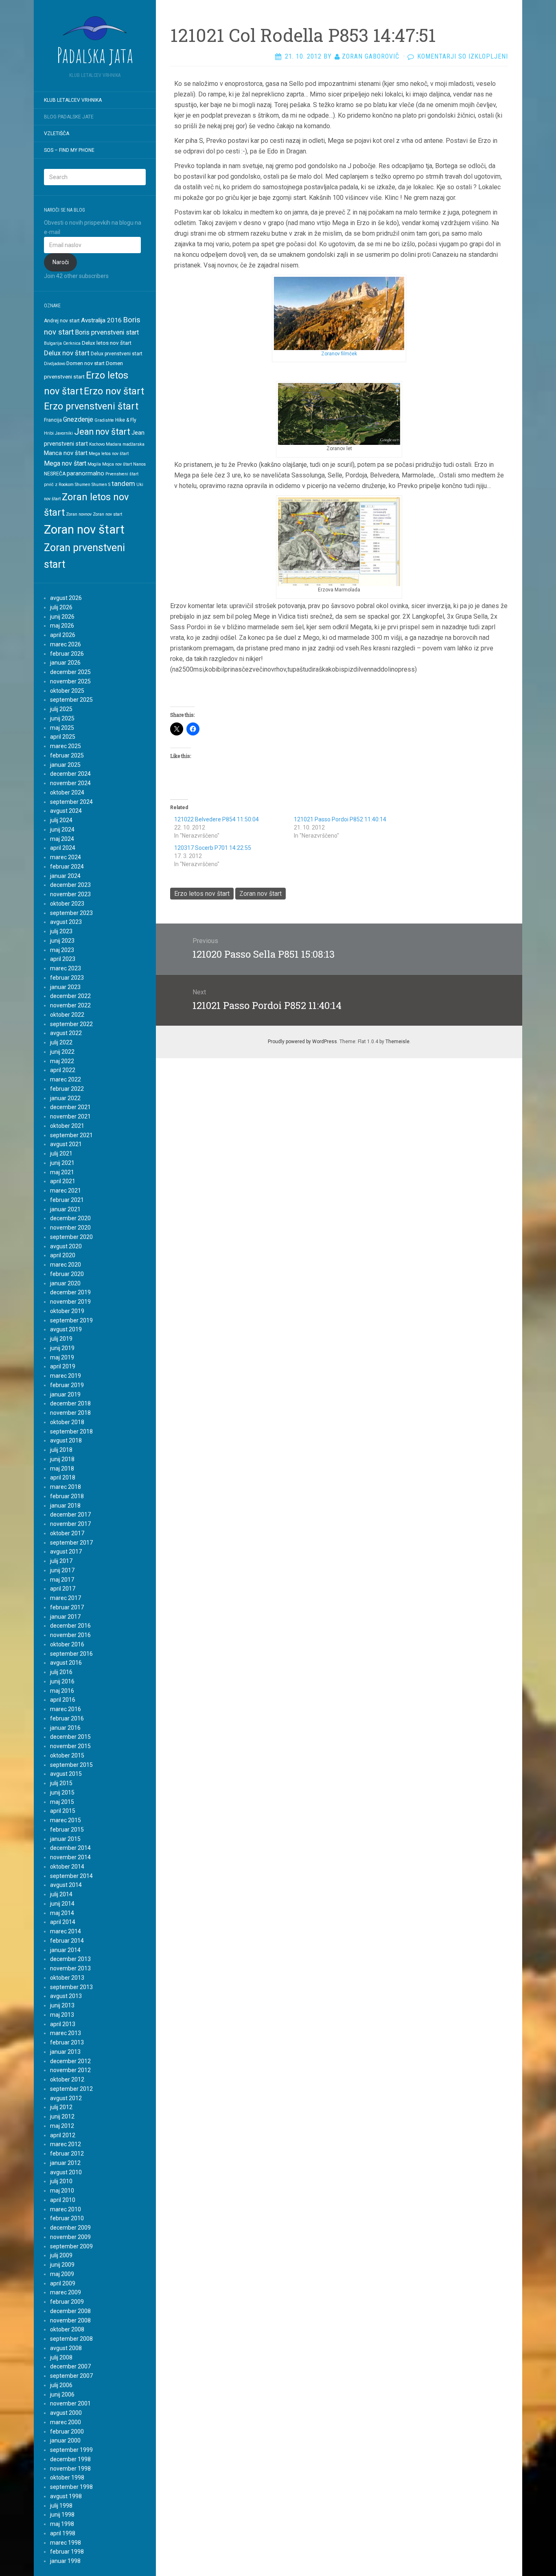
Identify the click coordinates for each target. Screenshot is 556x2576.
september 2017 (71, 1543)
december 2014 (70, 1848)
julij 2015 (61, 1783)
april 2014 (63, 1922)
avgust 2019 (66, 1329)
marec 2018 (66, 1487)
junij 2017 (62, 1570)
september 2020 (71, 1237)
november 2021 (70, 1116)
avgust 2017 (66, 1552)
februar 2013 (67, 2042)
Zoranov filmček (339, 354)
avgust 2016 (66, 1663)
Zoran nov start (107, 514)
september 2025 (71, 700)
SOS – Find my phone (69, 150)
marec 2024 (66, 857)
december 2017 (70, 1515)
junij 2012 (62, 2116)
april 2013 (63, 2024)
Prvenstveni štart (122, 474)
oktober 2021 (67, 1126)
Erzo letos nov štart (202, 894)
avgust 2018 (66, 1440)
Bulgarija (53, 343)
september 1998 (71, 2487)
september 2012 (71, 2089)
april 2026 (63, 635)
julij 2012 (61, 2107)
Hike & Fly (126, 420)
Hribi (49, 433)
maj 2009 (62, 2274)
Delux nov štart (67, 353)
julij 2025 (61, 709)
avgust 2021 (66, 1144)
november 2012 (70, 2070)
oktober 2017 (67, 1533)
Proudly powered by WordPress (302, 1042)
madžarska (134, 444)
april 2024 (63, 848)
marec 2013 (66, 2033)
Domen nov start (85, 363)
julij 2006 (61, 2385)
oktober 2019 (67, 1311)
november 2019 (70, 1302)
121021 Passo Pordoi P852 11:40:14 (340, 819)
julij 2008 (61, 2357)
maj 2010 (62, 2191)
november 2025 (70, 681)
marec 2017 (66, 1598)
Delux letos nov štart (107, 343)
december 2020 (70, 1218)
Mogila (94, 464)
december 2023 (70, 885)
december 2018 (70, 1403)
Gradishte (104, 420)
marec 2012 (66, 2144)
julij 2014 (61, 1894)
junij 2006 (62, 2394)
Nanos (139, 464)
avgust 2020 (66, 1246)
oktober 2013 (67, 1978)
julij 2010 (61, 2181)
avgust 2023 (66, 922)
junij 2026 (62, 617)
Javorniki (64, 433)
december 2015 (70, 1737)
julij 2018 (61, 1450)
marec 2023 (66, 968)
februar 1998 (67, 2552)
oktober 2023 (67, 904)
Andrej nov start (62, 321)
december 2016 (70, 1626)
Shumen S (101, 485)
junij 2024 (62, 829)
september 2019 (71, 1320)
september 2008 (71, 2339)
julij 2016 (61, 1672)
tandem (123, 484)
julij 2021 (61, 1153)
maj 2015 (62, 1802)
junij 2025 (62, 718)
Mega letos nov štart (109, 454)
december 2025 (70, 672)
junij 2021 (62, 1163)
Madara (114, 444)
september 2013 (71, 1987)
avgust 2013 (66, 1996)
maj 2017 (62, 1580)
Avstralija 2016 (101, 320)
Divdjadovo (55, 364)
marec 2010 (66, 2209)
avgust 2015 (66, 1774)
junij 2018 (62, 1459)
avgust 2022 (66, 1033)
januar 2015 (65, 1839)
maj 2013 (62, 2015)
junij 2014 (62, 1904)
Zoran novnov (79, 514)
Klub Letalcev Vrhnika (73, 100)
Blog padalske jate (69, 117)
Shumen (83, 485)
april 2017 (63, 1589)
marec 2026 (66, 644)
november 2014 (70, 1857)
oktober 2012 (67, 2079)
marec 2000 (66, 2422)
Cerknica (72, 343)
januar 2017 (65, 1617)
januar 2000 (65, 2440)
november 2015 (70, 1746)
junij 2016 (62, 1681)
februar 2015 (67, 1830)
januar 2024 (65, 876)
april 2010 (63, 2200)
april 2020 (63, 1255)
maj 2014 (62, 1913)
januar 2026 (65, 663)
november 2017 (70, 1524)
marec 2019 (66, 1376)
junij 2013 (62, 2005)
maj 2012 (62, 2126)
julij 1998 (61, 2506)
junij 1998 (62, 2515)
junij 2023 (62, 941)
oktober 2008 (67, 2329)
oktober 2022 (67, 1015)
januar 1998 (65, 2561)
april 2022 (63, 1070)
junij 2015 (62, 1792)
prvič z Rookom (59, 485)
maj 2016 (62, 1691)
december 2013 (70, 1959)
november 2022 (70, 1005)
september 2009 (71, 2246)
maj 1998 (62, 2524)
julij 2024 (61, 820)
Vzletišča (57, 134)
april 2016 (63, 1700)
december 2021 (70, 1107)
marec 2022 (66, 1079)
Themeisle (397, 1042)
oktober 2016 (67, 1644)
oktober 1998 (67, 2478)
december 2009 (70, 2228)
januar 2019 (65, 1394)
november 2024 (70, 783)
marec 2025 (66, 746)
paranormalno (85, 473)
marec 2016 (66, 1709)
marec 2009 (66, 2292)
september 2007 (71, 2376)
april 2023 (63, 959)
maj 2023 (62, 950)
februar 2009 (67, 2302)
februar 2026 (67, 654)
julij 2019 (61, 1339)
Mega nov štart (65, 463)
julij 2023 (61, 931)
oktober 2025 (67, 691)
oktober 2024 (67, 792)
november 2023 (70, 894)
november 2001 (70, 2403)
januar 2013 (65, 2052)
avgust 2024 (66, 811)
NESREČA (55, 474)
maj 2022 (62, 1061)
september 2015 (71, 1765)
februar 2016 (67, 1718)
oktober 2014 (67, 1867)
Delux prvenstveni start (117, 354)
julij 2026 (61, 607)
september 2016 (71, 1654)
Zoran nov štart (84, 530)
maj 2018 (62, 1469)
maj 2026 (62, 626)
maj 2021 (62, 1172)
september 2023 (71, 913)
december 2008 (70, 2311)
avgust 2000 (66, 2413)
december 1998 (70, 2459)
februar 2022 (67, 1089)
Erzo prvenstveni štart (91, 406)
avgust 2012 (66, 2098)
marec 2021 (66, 1191)
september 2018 (71, 1431)
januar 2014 (65, 1950)
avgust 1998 (66, 2496)
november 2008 (70, 2320)
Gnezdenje (78, 419)
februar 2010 (67, 2218)
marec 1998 (66, 2543)
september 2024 (71, 802)
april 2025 (63, 737)
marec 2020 (66, 1265)
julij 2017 (61, 1561)
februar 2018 (67, 1496)
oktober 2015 (67, 1755)
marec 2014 (66, 1931)
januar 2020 (65, 1283)
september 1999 (71, 2450)
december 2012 (70, 2061)
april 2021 (63, 1181)
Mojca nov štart (117, 464)
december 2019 (70, 1292)
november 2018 (70, 1413)
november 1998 (70, 2469)
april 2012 (63, 2135)
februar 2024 (67, 867)
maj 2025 (62, 728)
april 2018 (63, 1477)
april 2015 (63, 1811)
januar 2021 (65, 1209)
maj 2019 (62, 1357)
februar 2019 (67, 1385)
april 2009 (63, 2283)
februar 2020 (67, 1274)
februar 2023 (67, 978)
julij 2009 (61, 2255)
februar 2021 (67, 1200)
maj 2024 (62, 839)
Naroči (61, 262)
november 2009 (70, 2237)
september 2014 (71, 1876)
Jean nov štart (102, 432)
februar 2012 (67, 2154)
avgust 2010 (66, 2172)
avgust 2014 (66, 1885)
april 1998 (63, 2533)
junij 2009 (62, 2265)
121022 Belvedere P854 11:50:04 (217, 819)
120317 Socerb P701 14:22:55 (213, 848)
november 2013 (70, 1968)
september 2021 (71, 1135)
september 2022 (71, 1024)
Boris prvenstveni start (107, 332)
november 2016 (70, 1635)
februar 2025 (67, 755)
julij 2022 (61, 1042)
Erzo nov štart (114, 391)
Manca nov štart (66, 453)
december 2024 (70, 774)
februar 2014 (67, 1941)
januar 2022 (65, 1098)
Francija (53, 420)
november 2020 (70, 1228)
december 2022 (70, 996)
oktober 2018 (67, 1422)
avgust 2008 (66, 2348)
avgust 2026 (66, 598)
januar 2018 (65, 1506)
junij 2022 (62, 1052)
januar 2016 (65, 1728)
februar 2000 (67, 2432)
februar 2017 (67, 1607)
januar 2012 (65, 2163)
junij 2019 (62, 1348)
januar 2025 (65, 765)
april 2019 (63, 1366)
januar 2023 (65, 987)
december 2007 (70, 2366)
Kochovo (97, 444)
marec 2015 (66, 1820)
